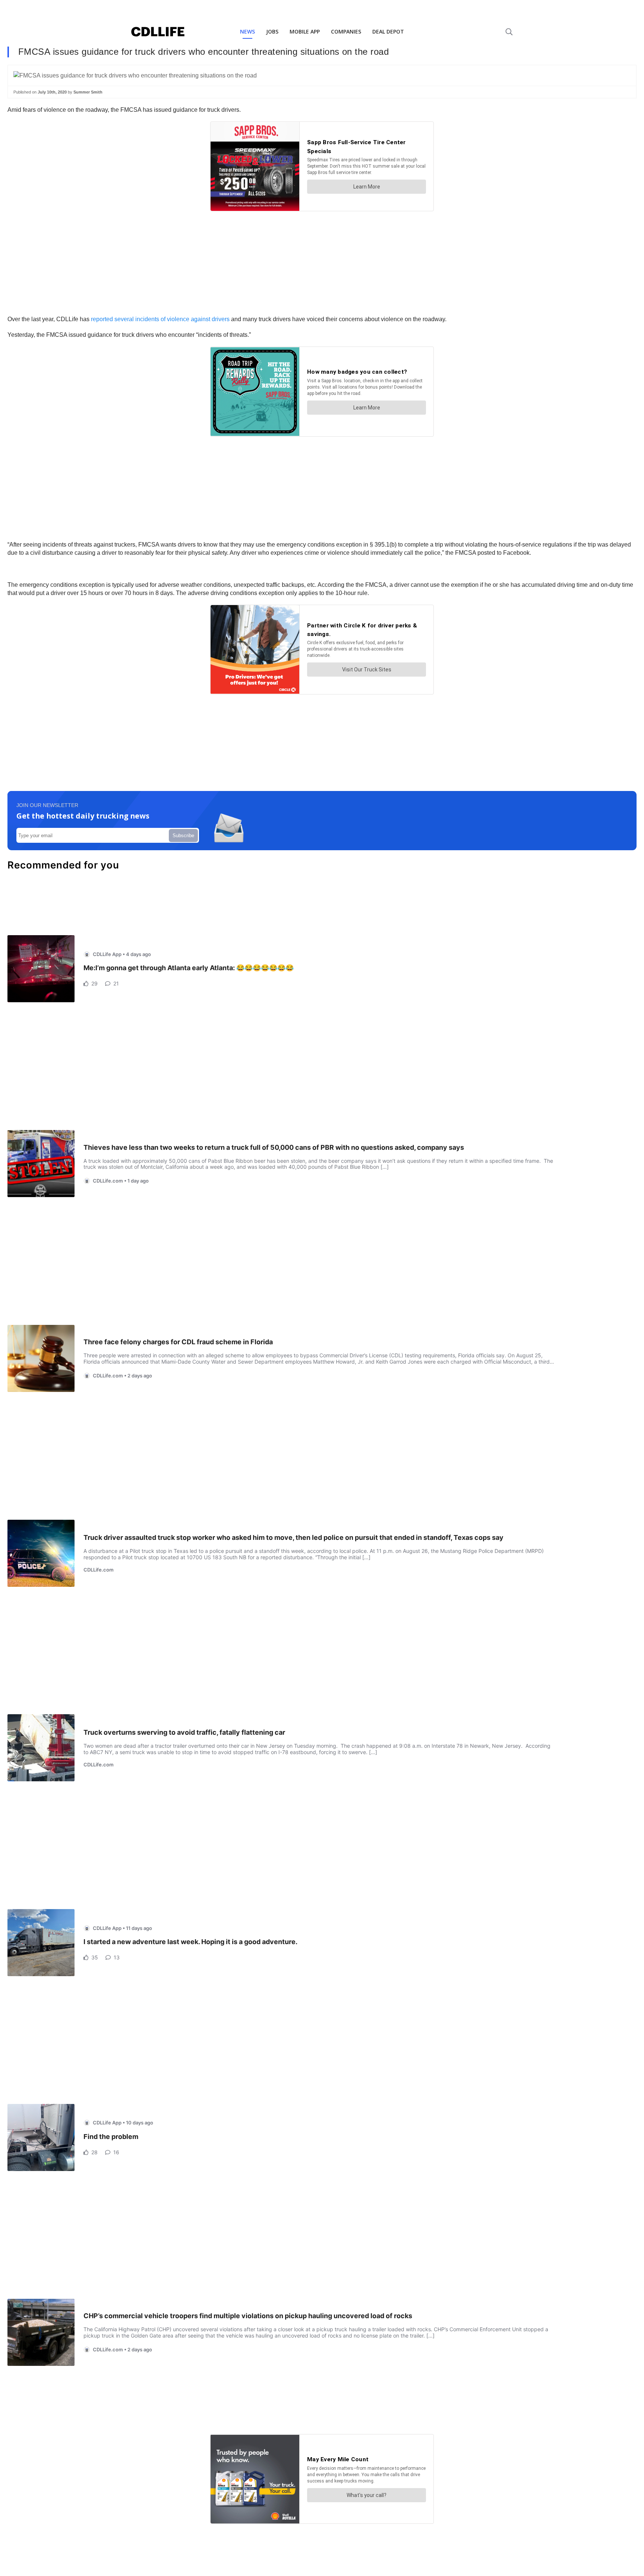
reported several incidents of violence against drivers (160, 319)
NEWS (247, 31)
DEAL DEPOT (388, 31)
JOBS (272, 31)
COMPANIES (346, 31)
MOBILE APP (305, 31)
